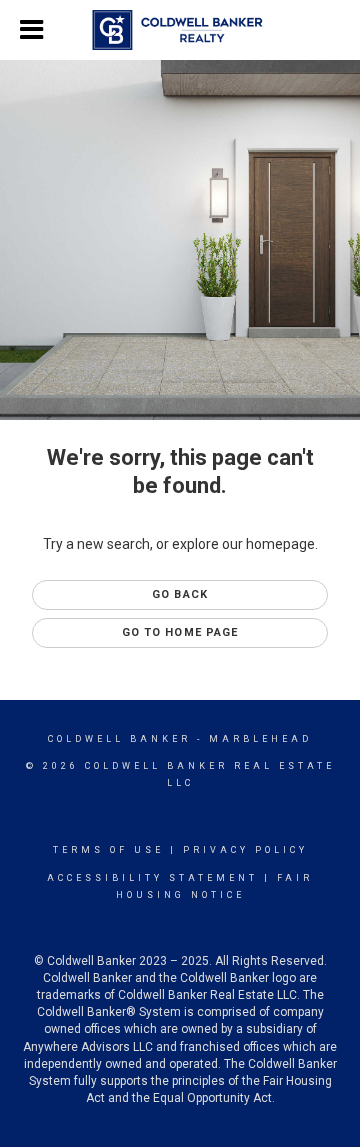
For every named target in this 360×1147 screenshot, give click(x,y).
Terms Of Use (108, 850)
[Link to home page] (180, 30)
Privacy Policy (245, 850)
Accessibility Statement (152, 878)
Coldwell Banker (119, 739)
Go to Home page (180, 632)
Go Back (180, 594)
